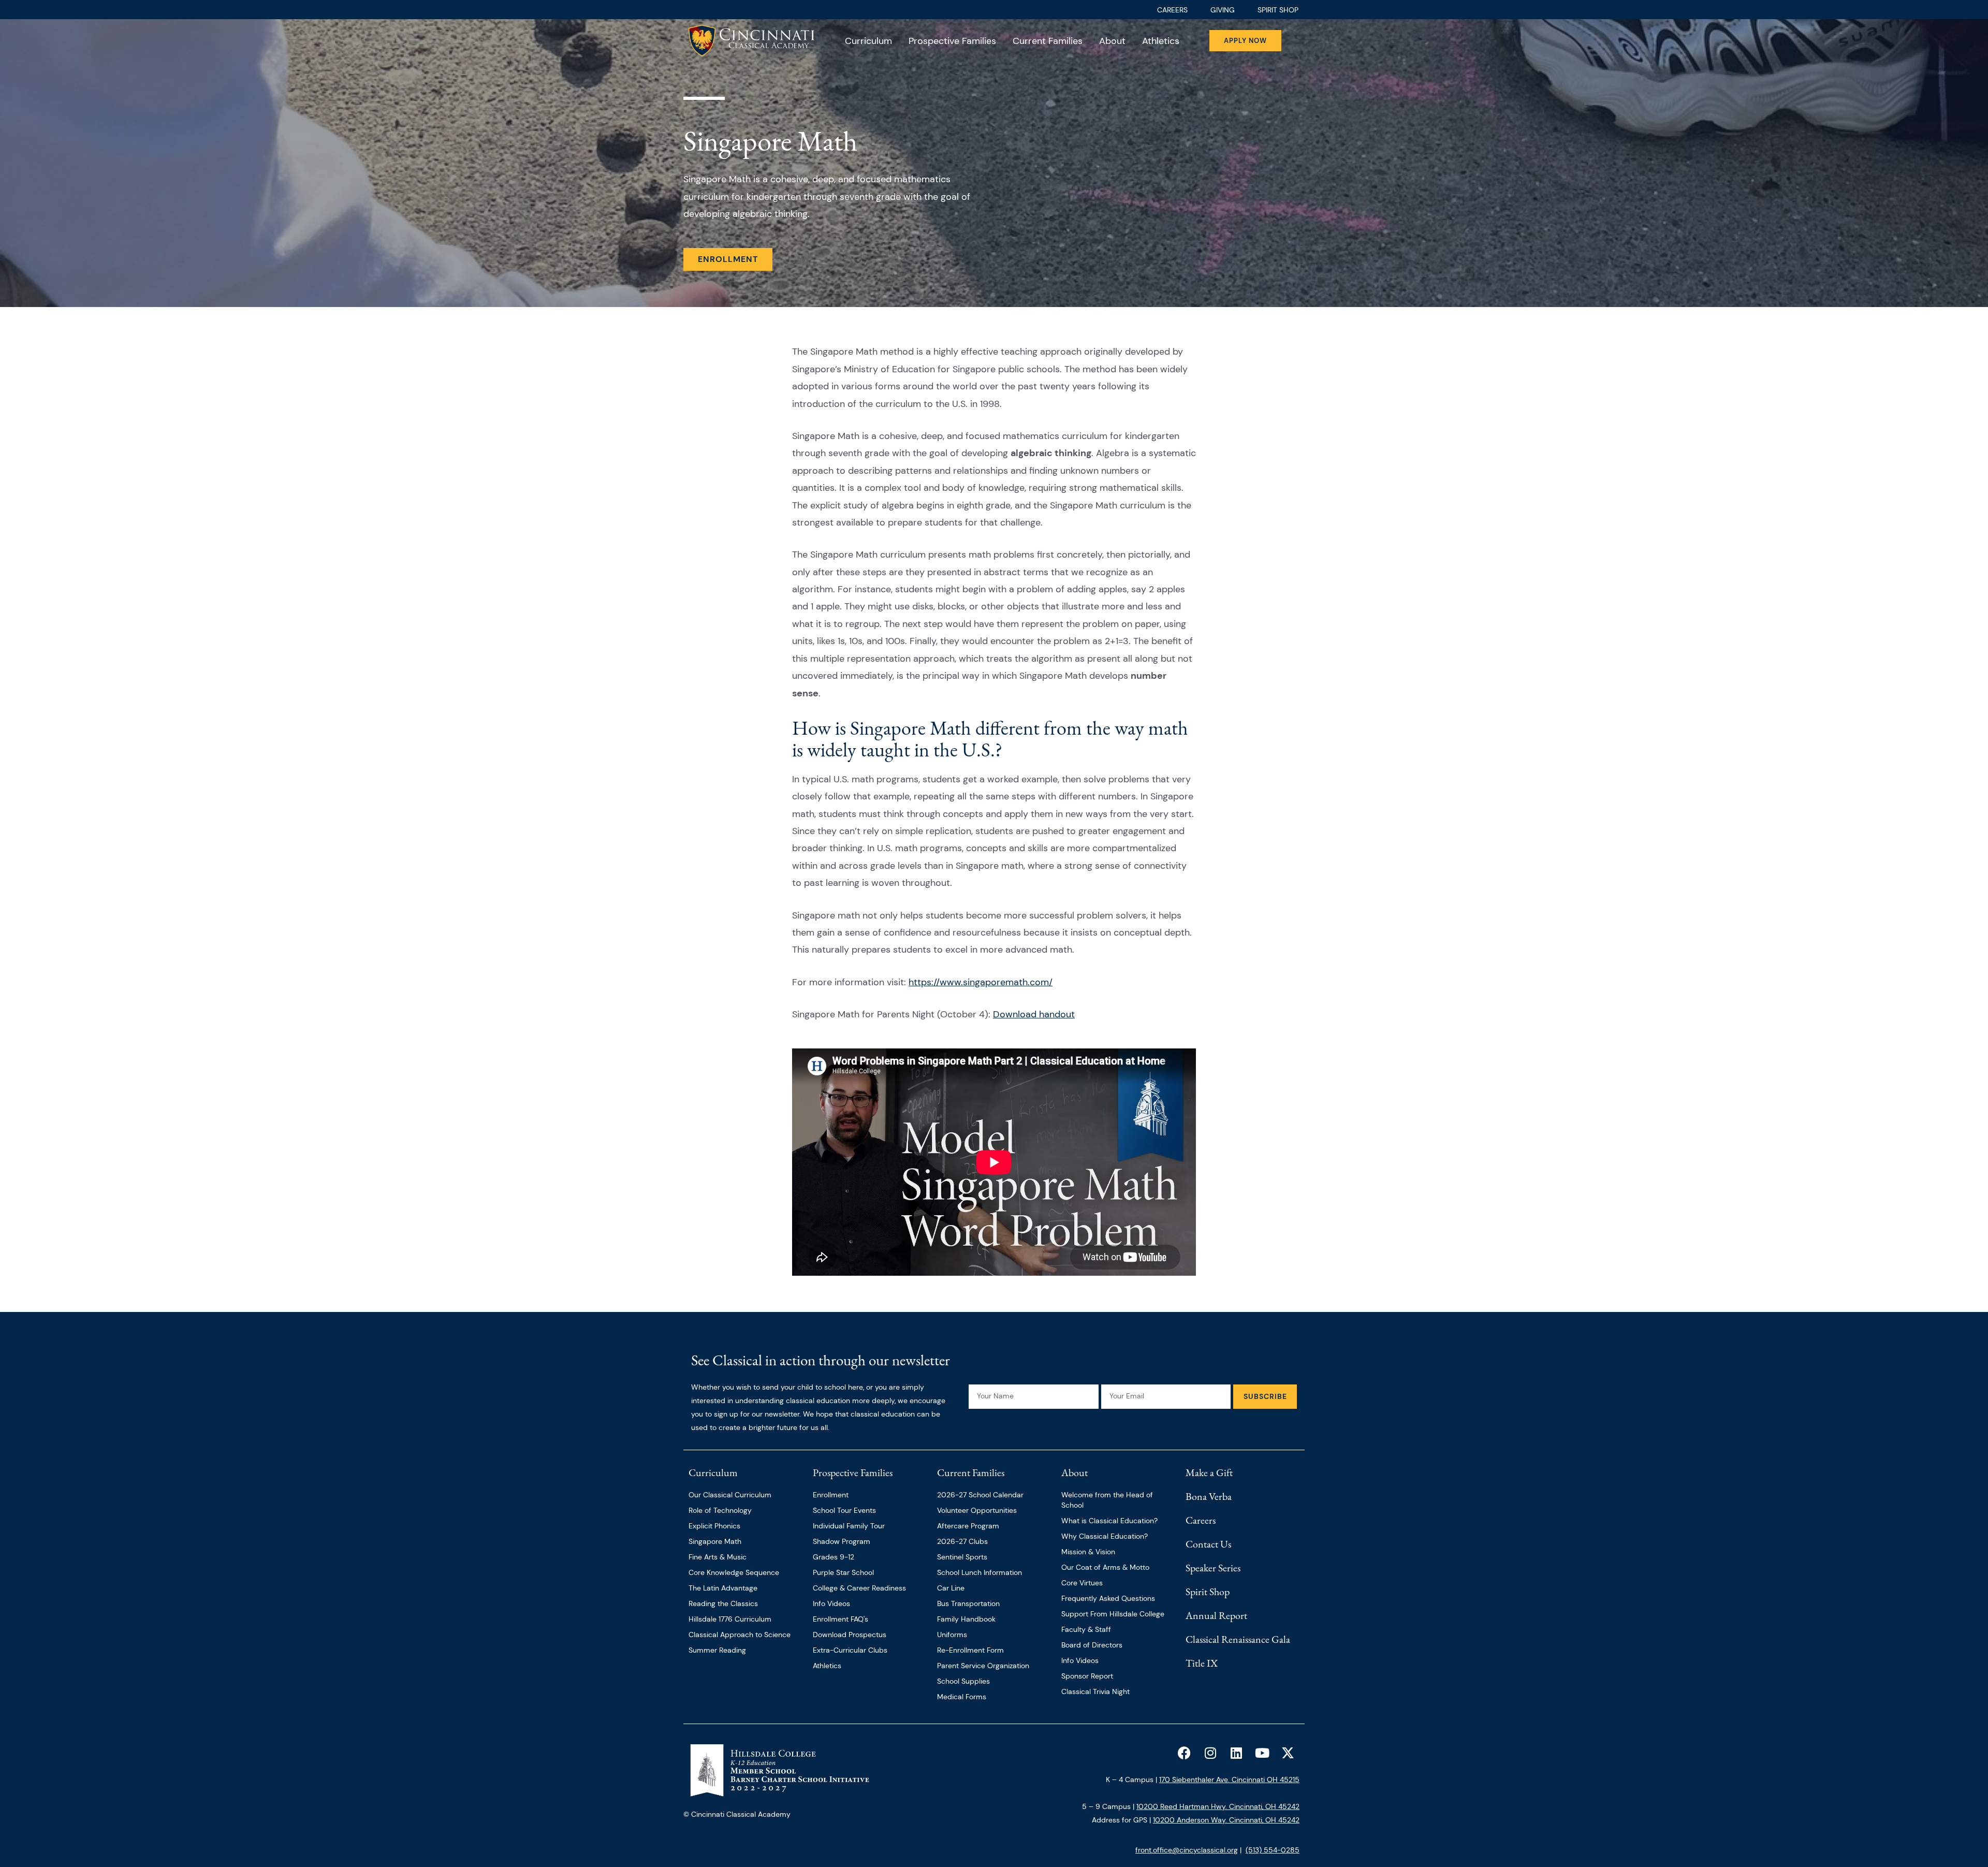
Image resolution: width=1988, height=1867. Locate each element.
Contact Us (1208, 1544)
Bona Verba (1209, 1496)
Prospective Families (952, 41)
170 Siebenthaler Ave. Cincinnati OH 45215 (1229, 1780)
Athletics (1161, 41)
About (1112, 41)
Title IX (1202, 1663)
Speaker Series (1213, 1568)
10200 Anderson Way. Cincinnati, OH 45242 (1226, 1820)
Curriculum (868, 41)
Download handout (1034, 1014)
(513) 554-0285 (1273, 1850)
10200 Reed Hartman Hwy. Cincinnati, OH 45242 (1218, 1806)
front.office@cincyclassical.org (1187, 1850)
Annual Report (1216, 1615)
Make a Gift (1209, 1472)
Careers (1201, 1520)
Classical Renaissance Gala (1238, 1639)
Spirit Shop (1208, 1592)
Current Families (1048, 41)
